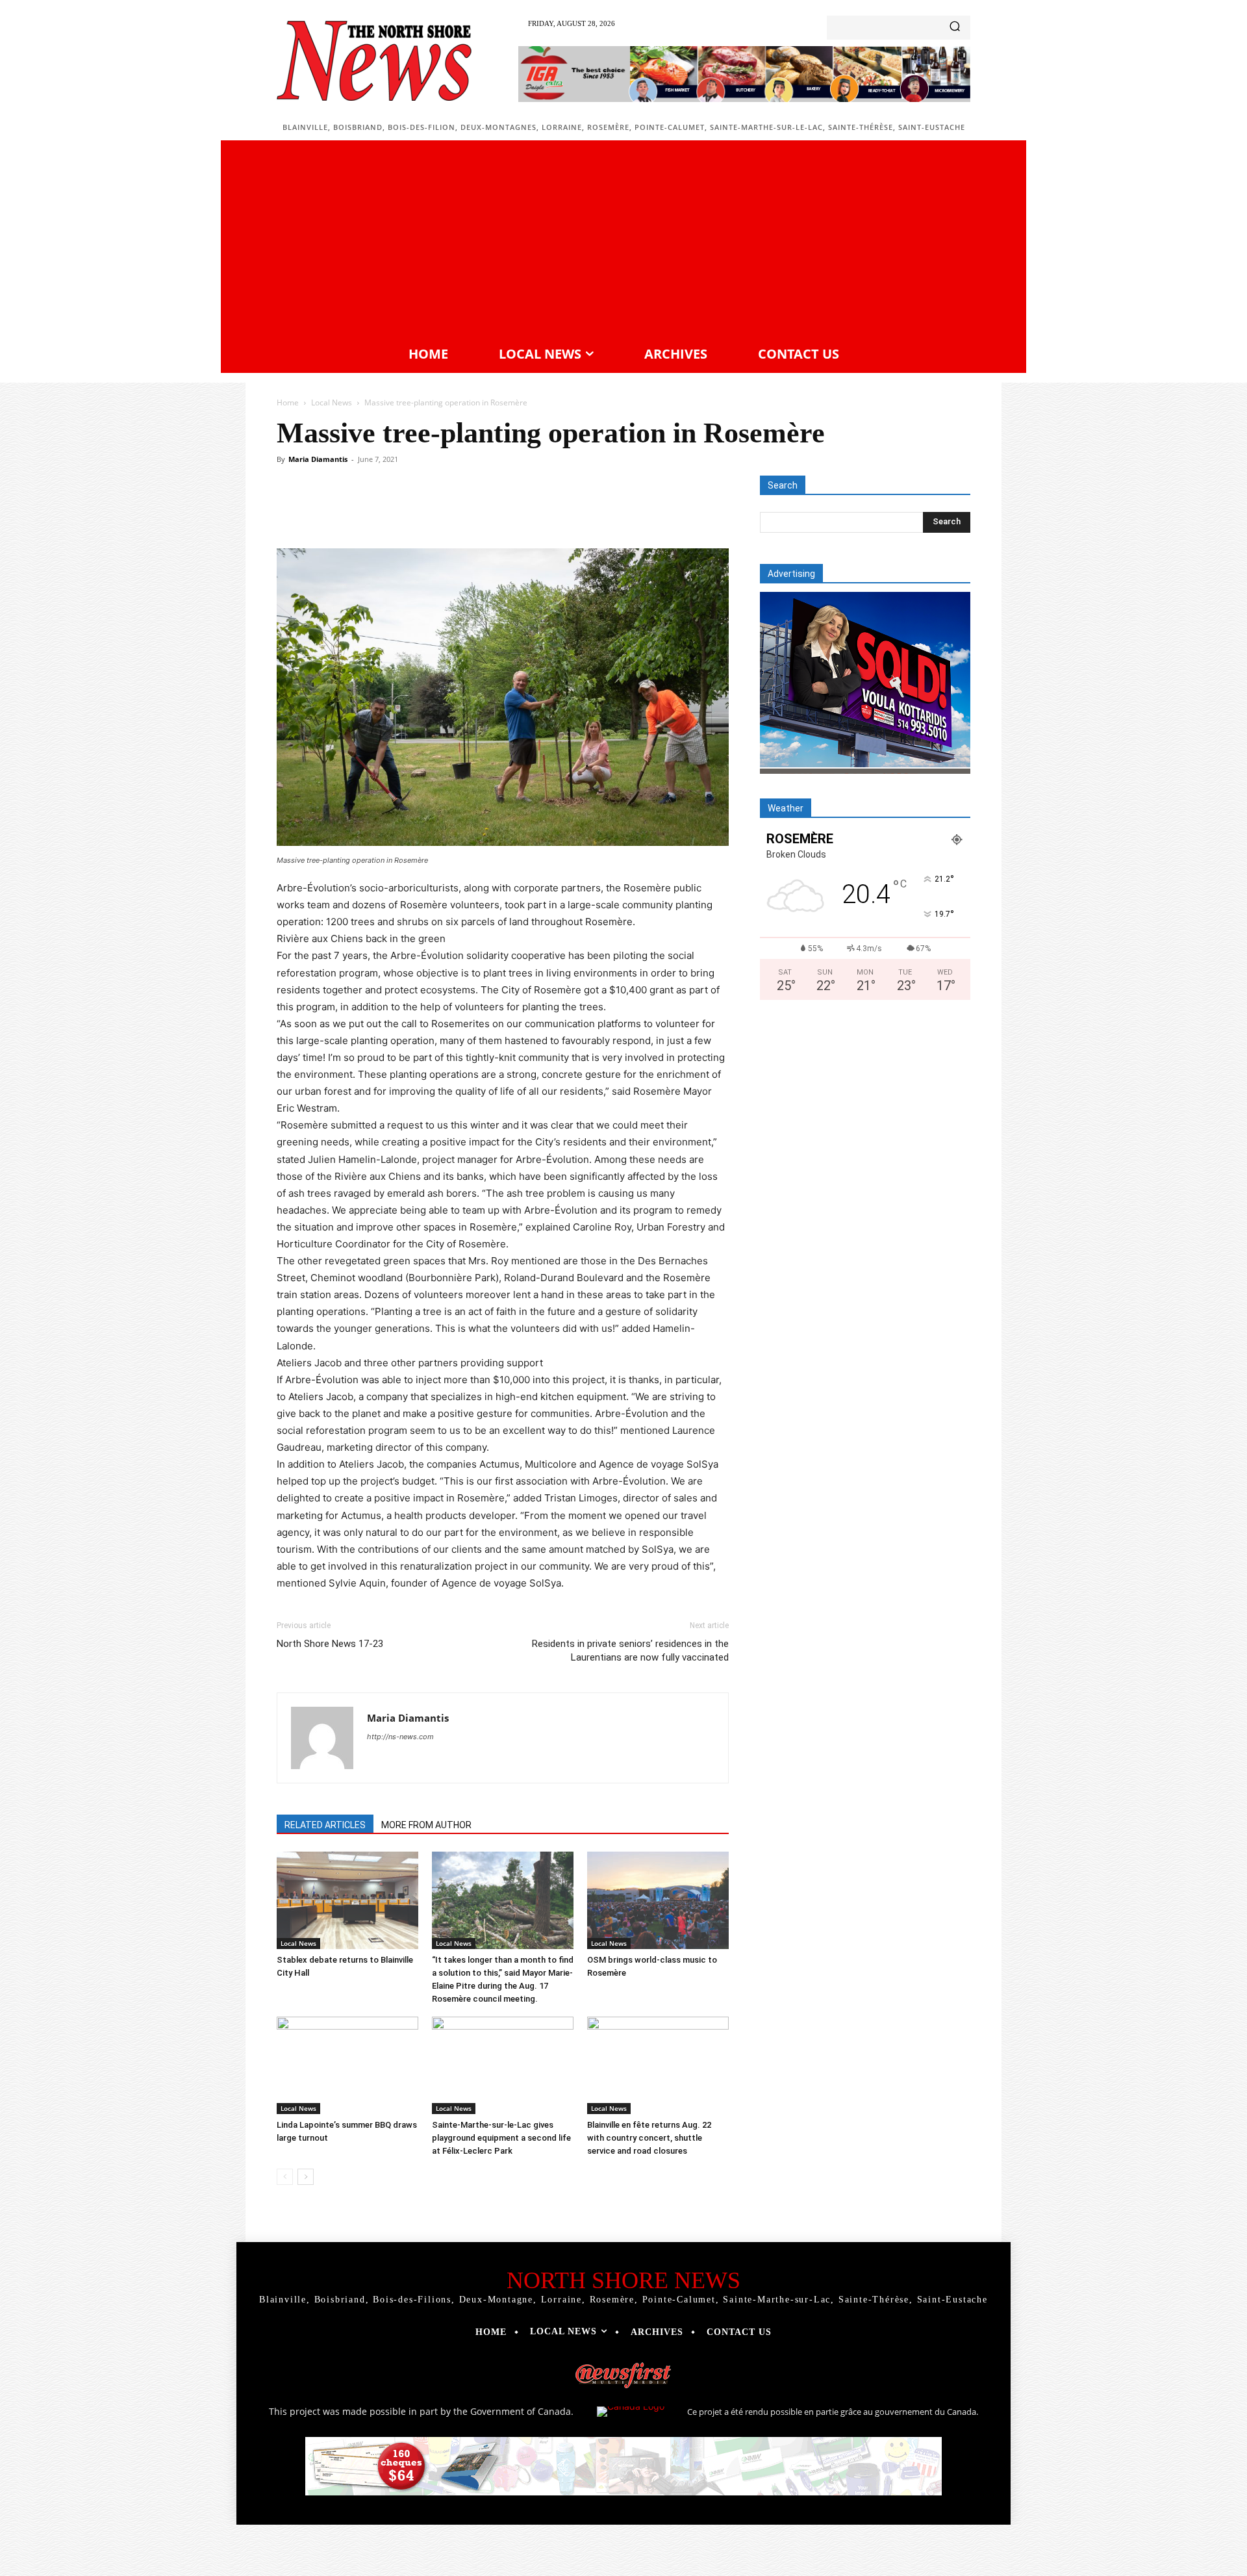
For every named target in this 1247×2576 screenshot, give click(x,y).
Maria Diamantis (318, 459)
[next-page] (306, 2177)
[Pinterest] (426, 511)
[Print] (546, 511)
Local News (332, 402)
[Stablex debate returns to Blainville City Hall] (347, 1900)
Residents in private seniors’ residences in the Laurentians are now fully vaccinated (630, 1651)
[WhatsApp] (456, 511)
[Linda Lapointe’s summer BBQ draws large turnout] (347, 2065)
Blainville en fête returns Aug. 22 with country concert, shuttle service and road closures (649, 2138)
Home (288, 402)
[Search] (955, 28)
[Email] (516, 511)
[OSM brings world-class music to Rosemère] (658, 1900)
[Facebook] (366, 511)
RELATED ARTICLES (325, 1825)
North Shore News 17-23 (330, 1644)
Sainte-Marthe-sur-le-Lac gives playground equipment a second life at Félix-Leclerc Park (501, 2138)
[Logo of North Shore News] (374, 61)
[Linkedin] (486, 511)
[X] (396, 511)
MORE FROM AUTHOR (426, 1825)
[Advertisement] (623, 241)
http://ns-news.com (400, 1737)
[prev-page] (285, 2177)
